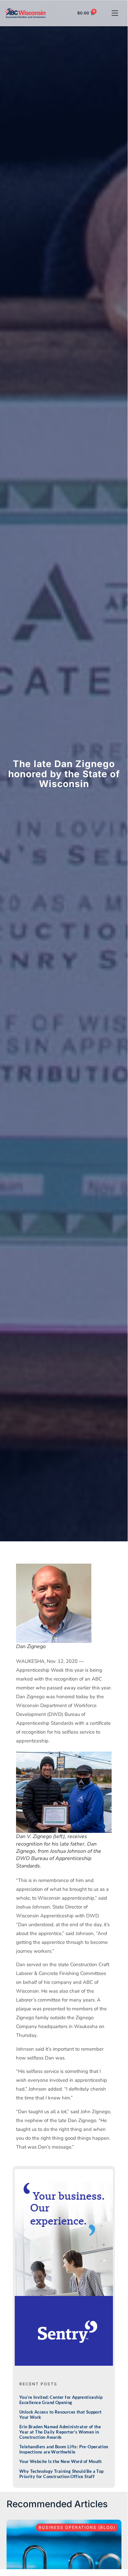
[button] (115, 13)
